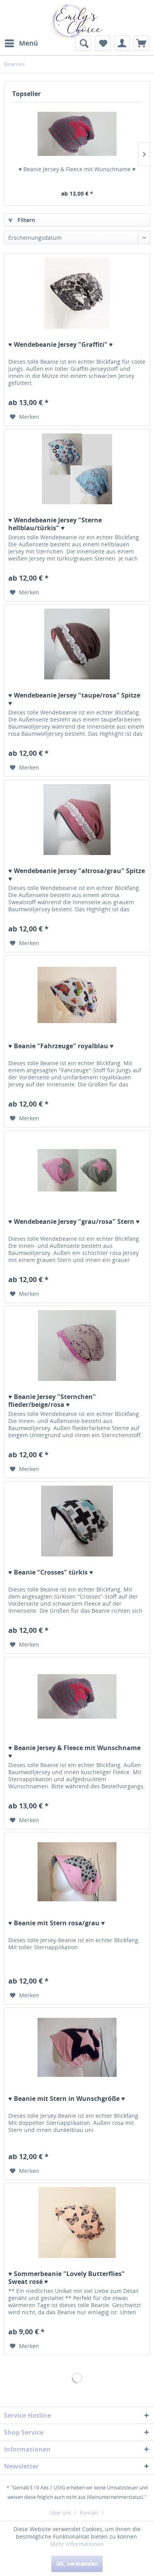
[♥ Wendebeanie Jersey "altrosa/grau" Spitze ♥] (77, 820)
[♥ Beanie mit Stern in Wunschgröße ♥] (77, 2047)
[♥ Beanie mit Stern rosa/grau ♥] (77, 1872)
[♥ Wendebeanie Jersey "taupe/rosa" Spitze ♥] (77, 644)
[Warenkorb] (141, 43)
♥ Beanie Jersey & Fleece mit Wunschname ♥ (77, 169)
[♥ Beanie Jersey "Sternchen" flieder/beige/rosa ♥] (77, 1345)
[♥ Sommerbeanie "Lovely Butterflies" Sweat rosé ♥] (77, 2223)
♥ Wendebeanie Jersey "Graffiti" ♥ (61, 345)
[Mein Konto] (122, 43)
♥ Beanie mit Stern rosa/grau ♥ (57, 1923)
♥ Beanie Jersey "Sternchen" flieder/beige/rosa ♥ (52, 1401)
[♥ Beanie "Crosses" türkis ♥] (77, 1521)
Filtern (25, 220)
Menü (28, 43)
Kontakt (89, 2513)
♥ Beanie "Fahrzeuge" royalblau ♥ (61, 1046)
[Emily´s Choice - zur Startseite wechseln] (77, 21)
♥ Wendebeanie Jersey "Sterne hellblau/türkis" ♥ (55, 524)
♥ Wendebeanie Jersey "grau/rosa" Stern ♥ (74, 1222)
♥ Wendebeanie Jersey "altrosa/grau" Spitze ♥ (77, 875)
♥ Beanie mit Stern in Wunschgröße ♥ (67, 2099)
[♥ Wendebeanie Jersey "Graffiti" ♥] (77, 293)
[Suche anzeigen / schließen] (83, 43)
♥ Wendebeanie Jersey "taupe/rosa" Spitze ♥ (74, 699)
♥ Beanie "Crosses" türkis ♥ (51, 1572)
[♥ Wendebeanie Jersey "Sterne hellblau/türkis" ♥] (77, 469)
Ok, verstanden (77, 2564)
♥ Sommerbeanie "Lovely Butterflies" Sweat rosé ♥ (67, 2278)
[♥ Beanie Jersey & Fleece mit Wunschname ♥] (77, 134)
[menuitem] (21, 43)
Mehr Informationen (77, 2544)
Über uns (60, 2513)
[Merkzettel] (103, 43)
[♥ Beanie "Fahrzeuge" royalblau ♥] (77, 995)
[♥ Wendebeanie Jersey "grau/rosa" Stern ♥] (77, 1170)
